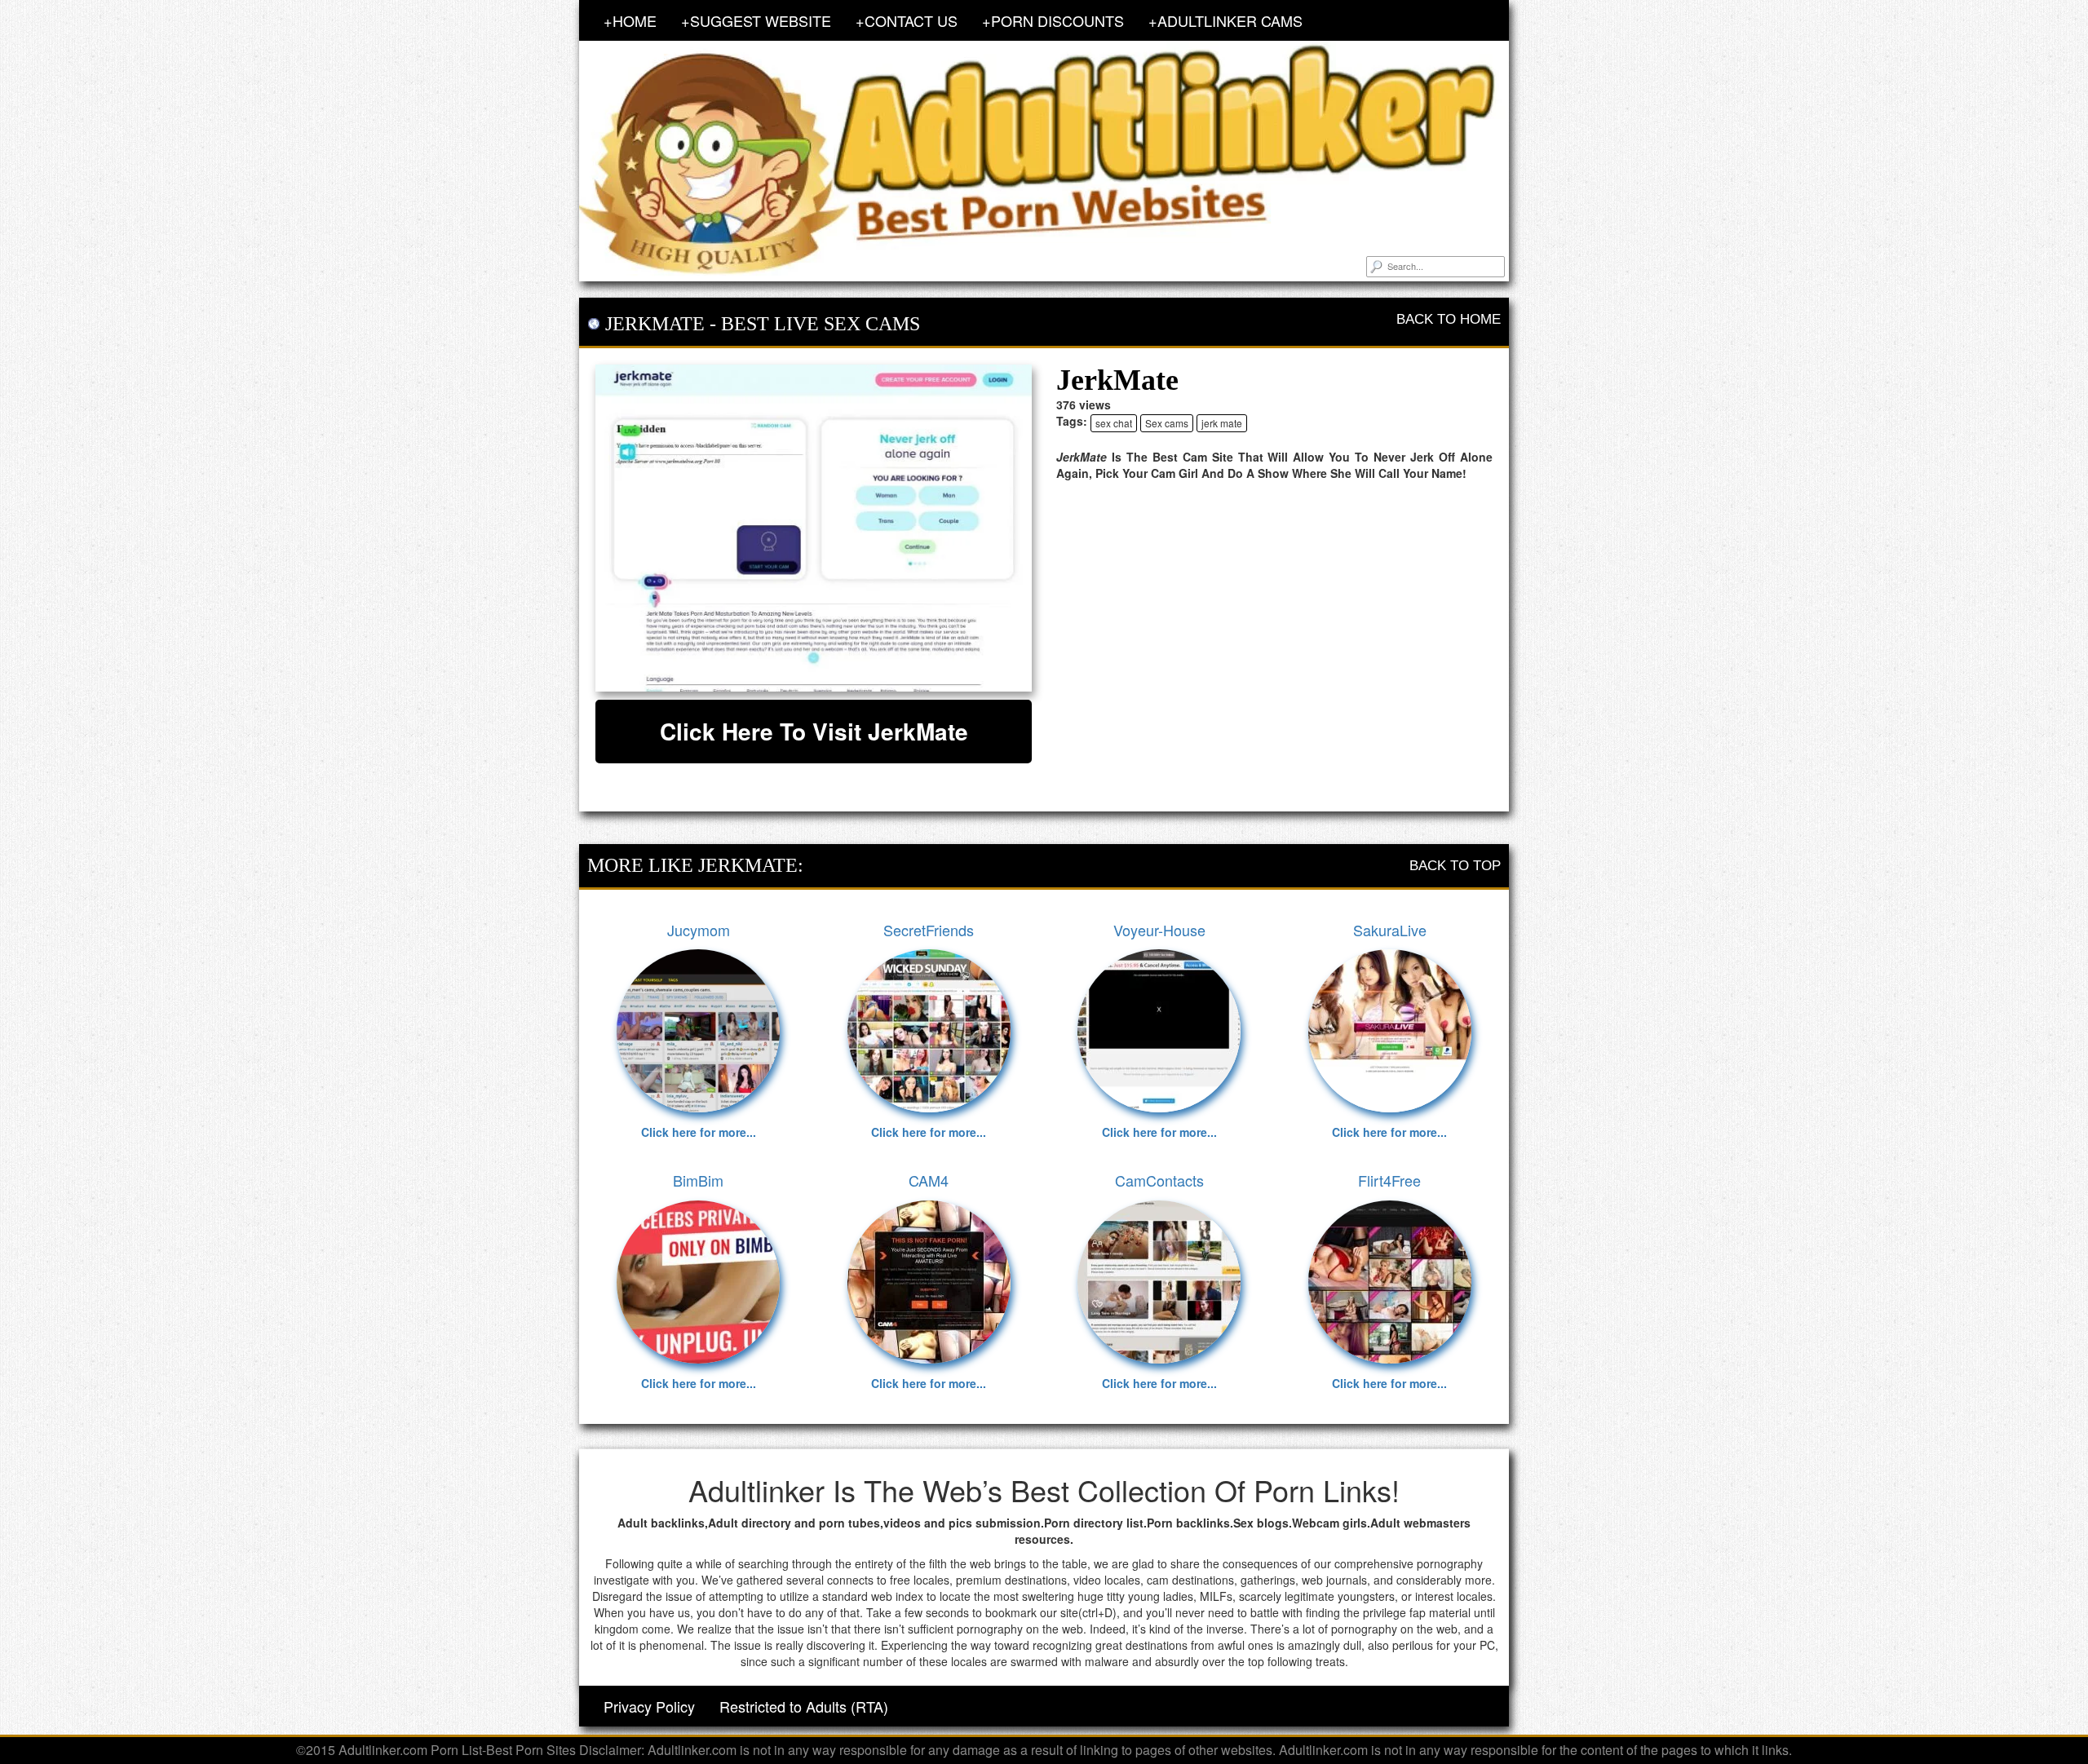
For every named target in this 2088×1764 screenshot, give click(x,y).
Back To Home (1449, 319)
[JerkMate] (814, 528)
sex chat (1114, 423)
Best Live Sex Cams (821, 324)
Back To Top (1455, 866)
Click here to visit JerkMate (814, 731)
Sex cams (1167, 423)
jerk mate (1222, 423)
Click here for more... (699, 1132)
